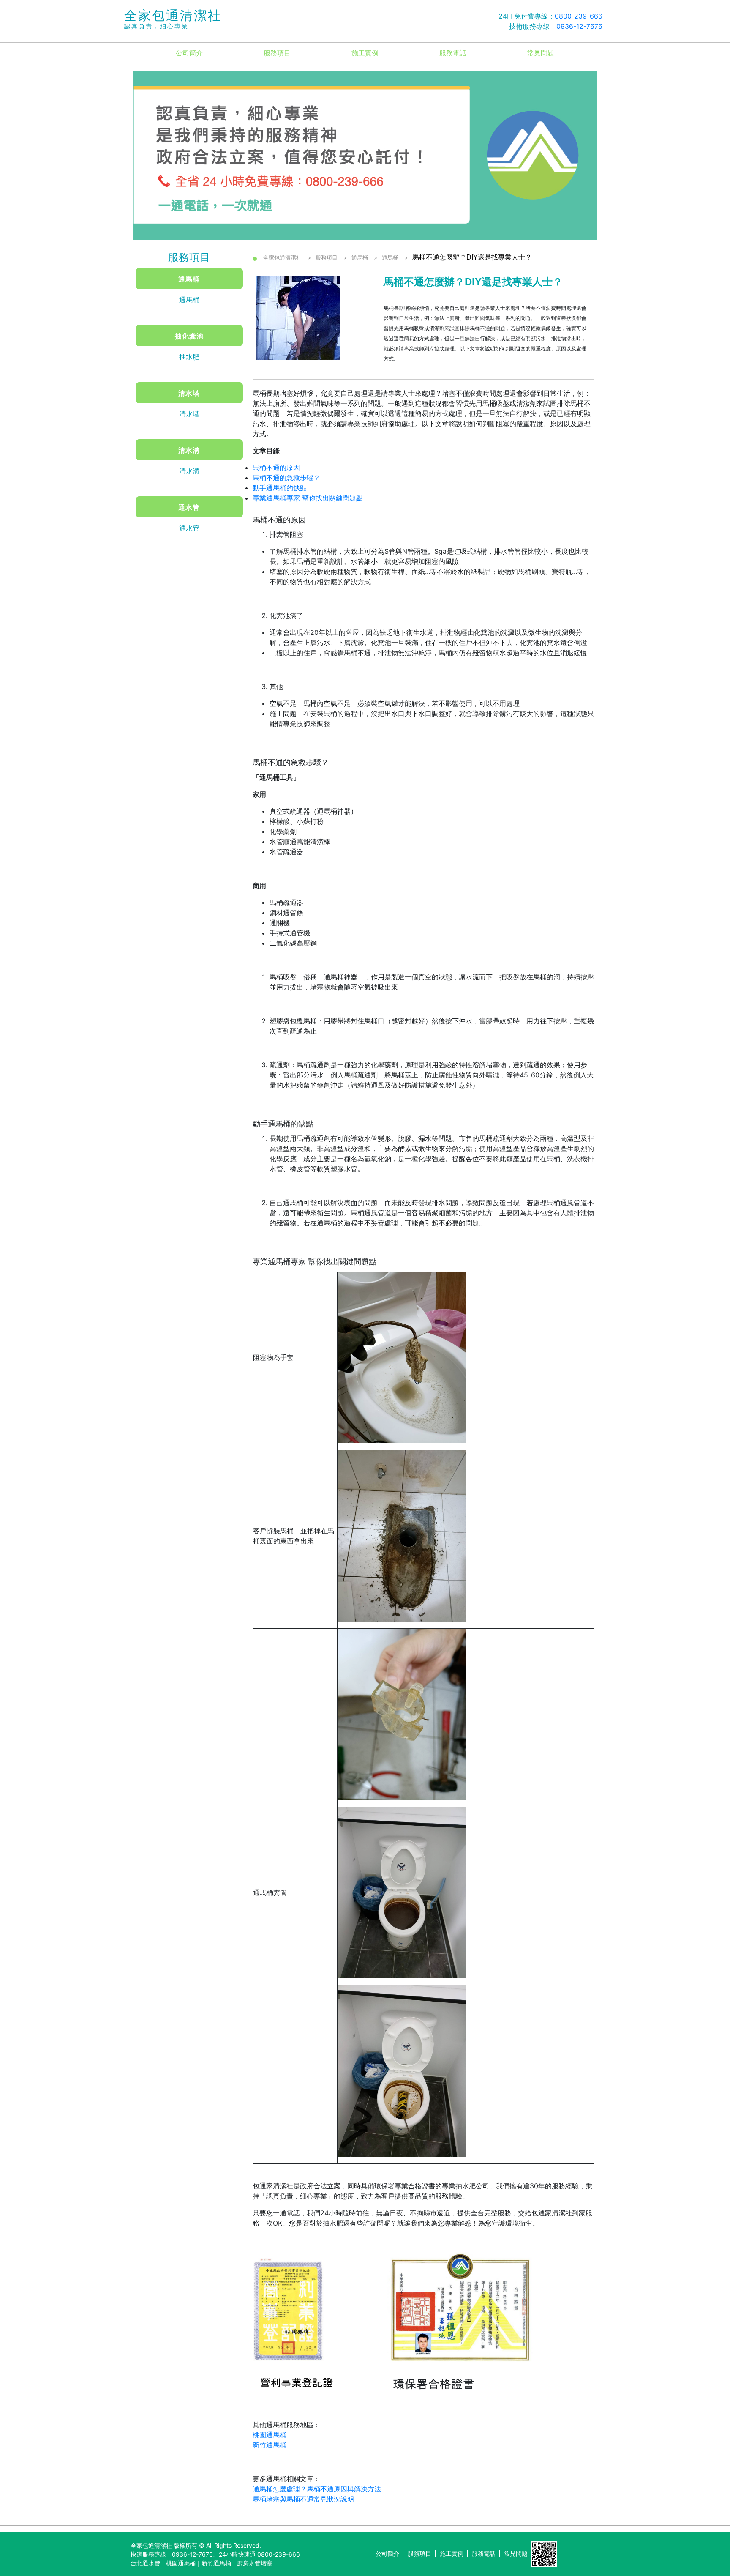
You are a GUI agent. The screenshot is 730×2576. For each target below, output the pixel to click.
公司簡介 (189, 53)
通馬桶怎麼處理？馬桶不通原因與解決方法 (317, 2489)
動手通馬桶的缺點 (280, 488)
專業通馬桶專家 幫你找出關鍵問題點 (308, 498)
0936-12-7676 (579, 26)
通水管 (189, 507)
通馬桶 (189, 279)
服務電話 (453, 53)
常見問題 (541, 53)
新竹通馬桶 (270, 2445)
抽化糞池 (189, 336)
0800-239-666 (579, 16)
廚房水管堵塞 (255, 2563)
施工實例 (365, 53)
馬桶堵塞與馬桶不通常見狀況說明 (303, 2499)
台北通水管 (145, 2563)
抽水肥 (189, 357)
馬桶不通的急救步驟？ (286, 478)
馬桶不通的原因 (276, 468)
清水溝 (189, 450)
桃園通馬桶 (270, 2435)
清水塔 (189, 393)
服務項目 (277, 53)
